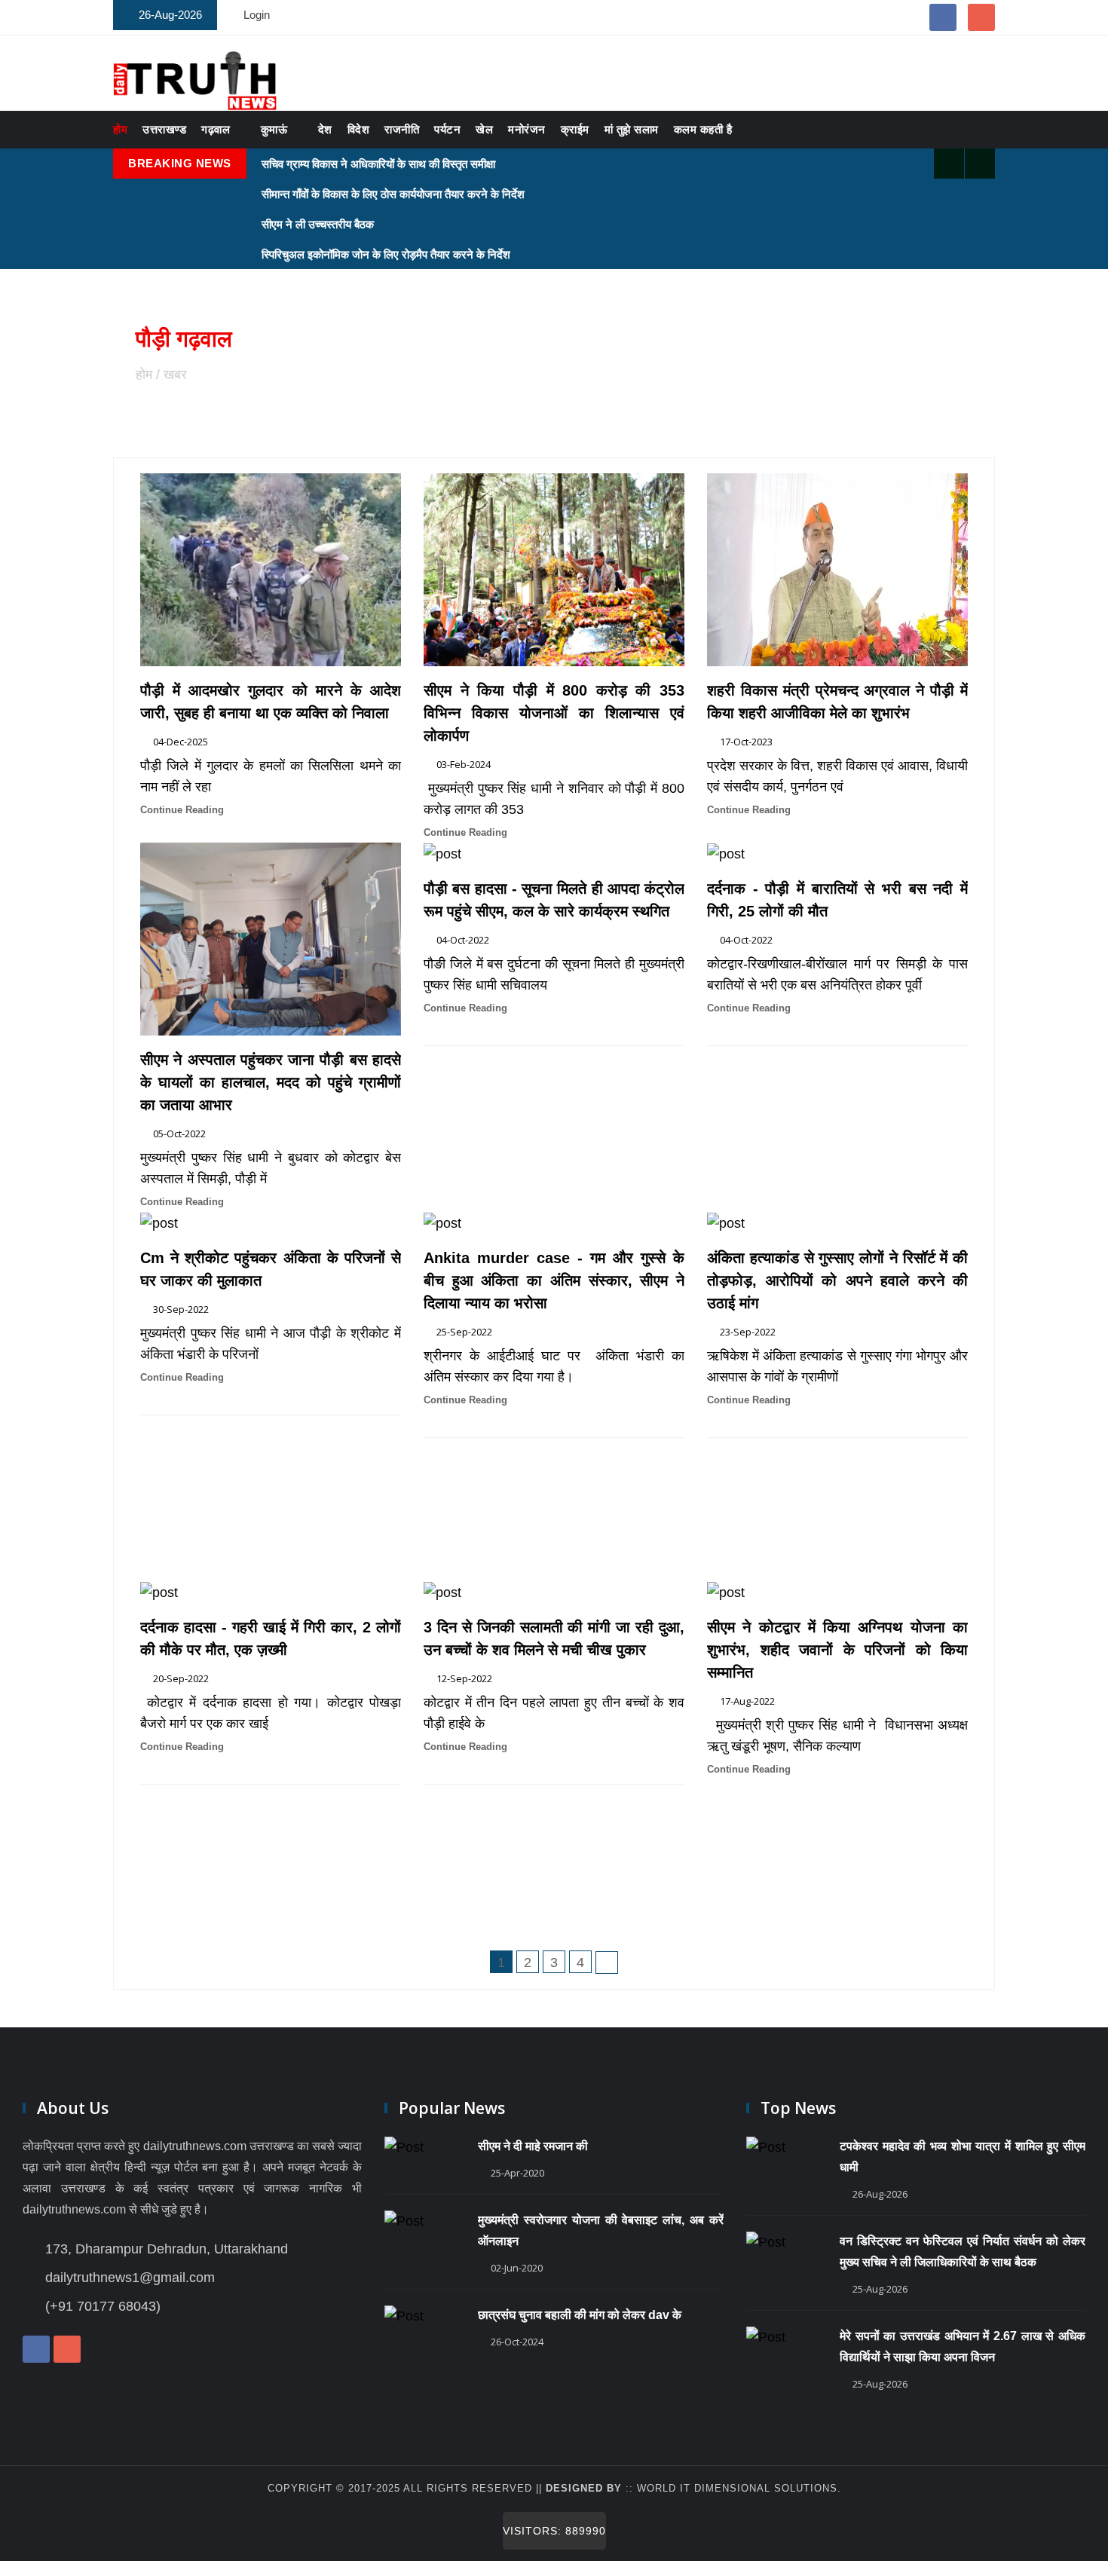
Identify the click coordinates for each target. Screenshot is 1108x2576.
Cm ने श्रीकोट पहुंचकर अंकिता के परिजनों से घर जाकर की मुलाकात (271, 1269)
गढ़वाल (216, 129)
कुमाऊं (274, 129)
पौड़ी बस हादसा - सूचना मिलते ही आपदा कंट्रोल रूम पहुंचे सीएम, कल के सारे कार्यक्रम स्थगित (554, 900)
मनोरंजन (527, 129)
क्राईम (575, 129)
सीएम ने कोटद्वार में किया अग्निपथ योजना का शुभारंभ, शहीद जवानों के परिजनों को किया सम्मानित (837, 1650)
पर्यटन (447, 129)
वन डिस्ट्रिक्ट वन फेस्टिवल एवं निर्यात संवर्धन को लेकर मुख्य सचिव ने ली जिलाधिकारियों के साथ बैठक (963, 2252)
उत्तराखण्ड (164, 129)
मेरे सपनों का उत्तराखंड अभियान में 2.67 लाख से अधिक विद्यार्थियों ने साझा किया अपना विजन (963, 2347)
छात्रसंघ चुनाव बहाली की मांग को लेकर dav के (580, 2315)
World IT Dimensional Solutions (737, 2488)
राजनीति (402, 129)
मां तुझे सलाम (632, 129)
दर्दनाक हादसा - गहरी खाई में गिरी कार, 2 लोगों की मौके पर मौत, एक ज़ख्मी (271, 1638)
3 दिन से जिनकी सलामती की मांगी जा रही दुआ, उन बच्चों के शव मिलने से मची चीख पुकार (554, 1638)
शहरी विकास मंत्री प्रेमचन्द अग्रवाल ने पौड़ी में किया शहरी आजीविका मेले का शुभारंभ (837, 702)
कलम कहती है (703, 129)
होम (120, 129)
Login (257, 15)
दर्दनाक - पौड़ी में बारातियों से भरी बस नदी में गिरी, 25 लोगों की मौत (837, 900)
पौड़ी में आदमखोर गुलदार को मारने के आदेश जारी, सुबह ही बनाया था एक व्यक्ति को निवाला (271, 702)
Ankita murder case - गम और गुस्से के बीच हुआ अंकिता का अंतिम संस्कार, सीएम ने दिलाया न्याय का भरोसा (554, 1280)
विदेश (359, 129)
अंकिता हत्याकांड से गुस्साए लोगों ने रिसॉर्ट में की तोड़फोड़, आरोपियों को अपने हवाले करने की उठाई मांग (837, 1280)
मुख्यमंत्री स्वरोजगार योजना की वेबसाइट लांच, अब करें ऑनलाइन (601, 2230)
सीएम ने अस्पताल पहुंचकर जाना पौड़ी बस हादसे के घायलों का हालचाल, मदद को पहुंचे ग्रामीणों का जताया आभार (271, 1082)
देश (325, 129)
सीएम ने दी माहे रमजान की (533, 2146)
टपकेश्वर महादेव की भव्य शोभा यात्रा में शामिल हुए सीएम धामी (963, 2157)
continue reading (182, 810)
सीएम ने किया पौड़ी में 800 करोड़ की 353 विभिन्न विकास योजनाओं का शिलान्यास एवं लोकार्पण (554, 713)
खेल (484, 129)
